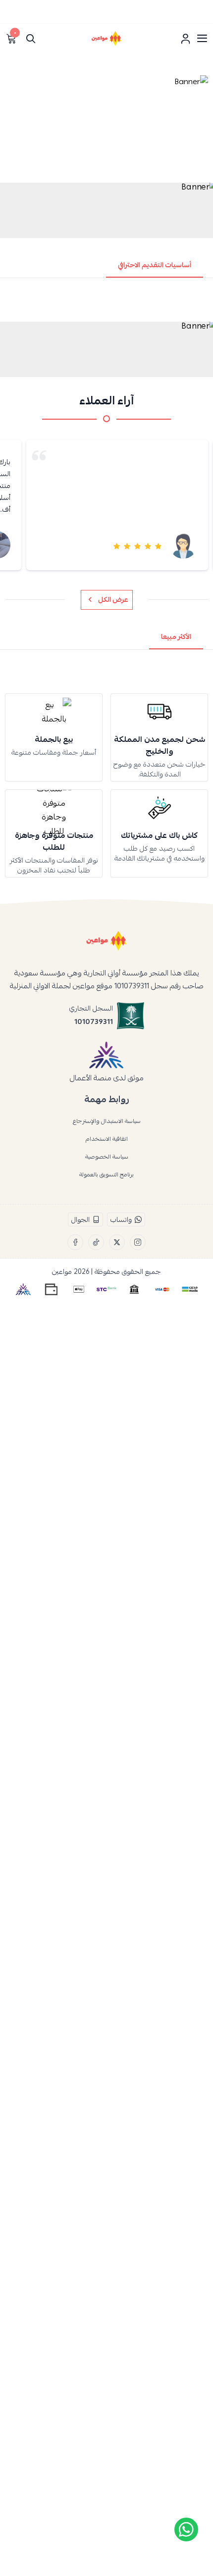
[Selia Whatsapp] (186, 2529)
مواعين (62, 1271)
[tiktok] (96, 1242)
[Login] (185, 39)
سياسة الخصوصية (107, 1157)
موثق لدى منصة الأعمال (107, 1078)
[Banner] (106, 126)
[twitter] (117, 1242)
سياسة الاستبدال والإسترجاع (107, 1121)
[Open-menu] (202, 39)
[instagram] (138, 1242)
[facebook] (75, 1242)
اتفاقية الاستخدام (107, 1139)
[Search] (31, 39)
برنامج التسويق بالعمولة (106, 1174)
